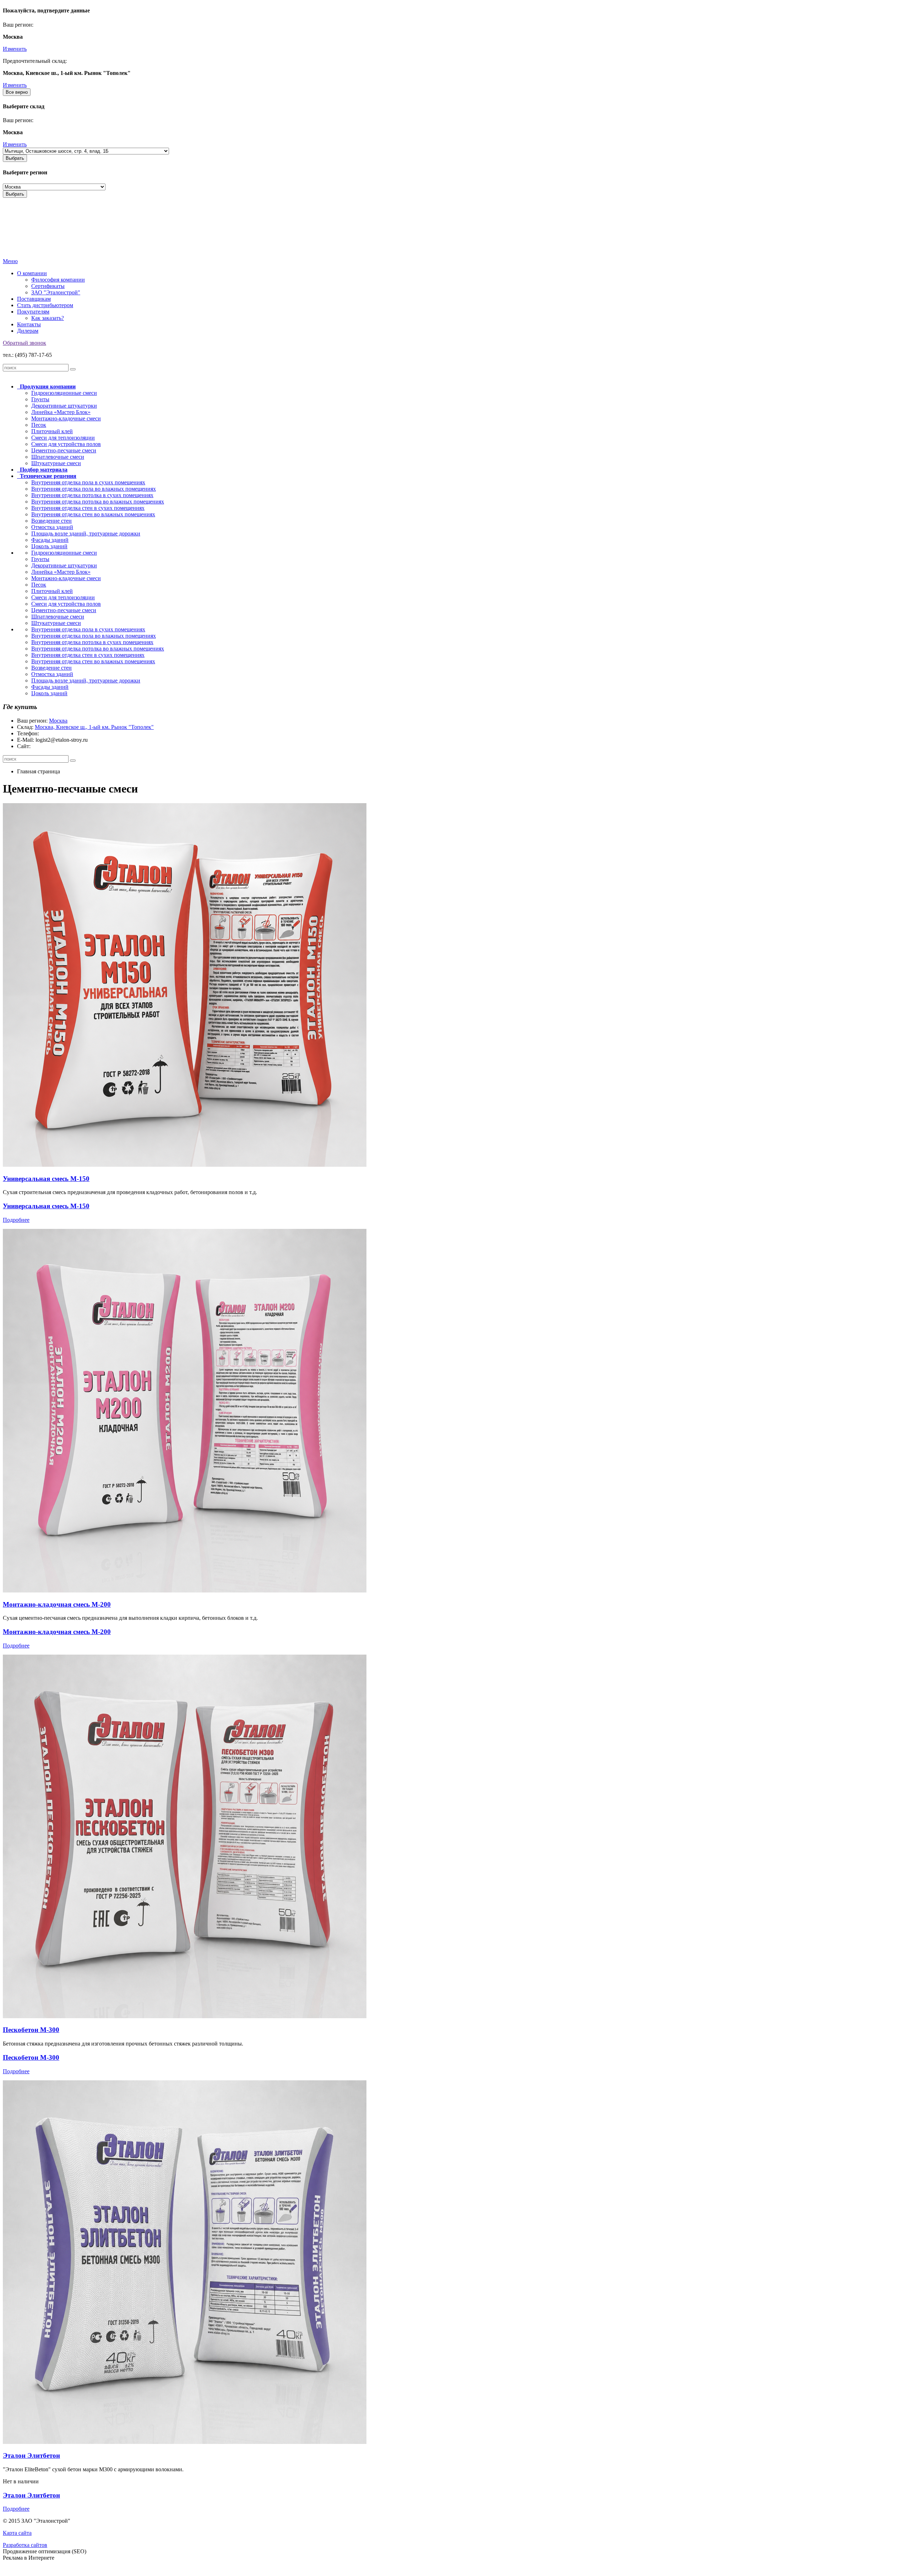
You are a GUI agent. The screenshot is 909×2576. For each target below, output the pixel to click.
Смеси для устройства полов (66, 444)
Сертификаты (48, 286)
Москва (58, 721)
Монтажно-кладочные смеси (66, 418)
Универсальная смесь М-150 (46, 1179)
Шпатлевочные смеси (58, 457)
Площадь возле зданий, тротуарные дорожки (86, 533)
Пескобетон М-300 (31, 2030)
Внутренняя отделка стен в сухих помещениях (88, 508)
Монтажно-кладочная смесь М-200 (57, 1604)
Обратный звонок (25, 343)
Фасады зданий (50, 540)
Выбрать (15, 158)
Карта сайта (17, 2533)
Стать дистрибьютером (45, 305)
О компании (32, 273)
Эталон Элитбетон (31, 2455)
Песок (39, 425)
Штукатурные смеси (56, 463)
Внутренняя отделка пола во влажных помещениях (94, 489)
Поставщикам (34, 299)
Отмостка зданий (52, 527)
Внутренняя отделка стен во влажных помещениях (93, 514)
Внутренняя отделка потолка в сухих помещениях (92, 495)
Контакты (29, 324)
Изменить (15, 49)
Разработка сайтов (25, 2545)
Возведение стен (51, 521)
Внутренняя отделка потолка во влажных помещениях (98, 502)
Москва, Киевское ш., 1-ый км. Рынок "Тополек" (94, 727)
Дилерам (28, 331)
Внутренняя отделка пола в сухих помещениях (88, 482)
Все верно (17, 92)
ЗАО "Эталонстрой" (56, 292)
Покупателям (33, 312)
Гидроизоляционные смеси (64, 393)
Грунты (40, 399)
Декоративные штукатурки (64, 406)
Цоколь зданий (49, 546)
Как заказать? (48, 318)
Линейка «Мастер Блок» (61, 412)
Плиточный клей (52, 431)
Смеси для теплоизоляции (63, 438)
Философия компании (58, 280)
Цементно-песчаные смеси (64, 450)
